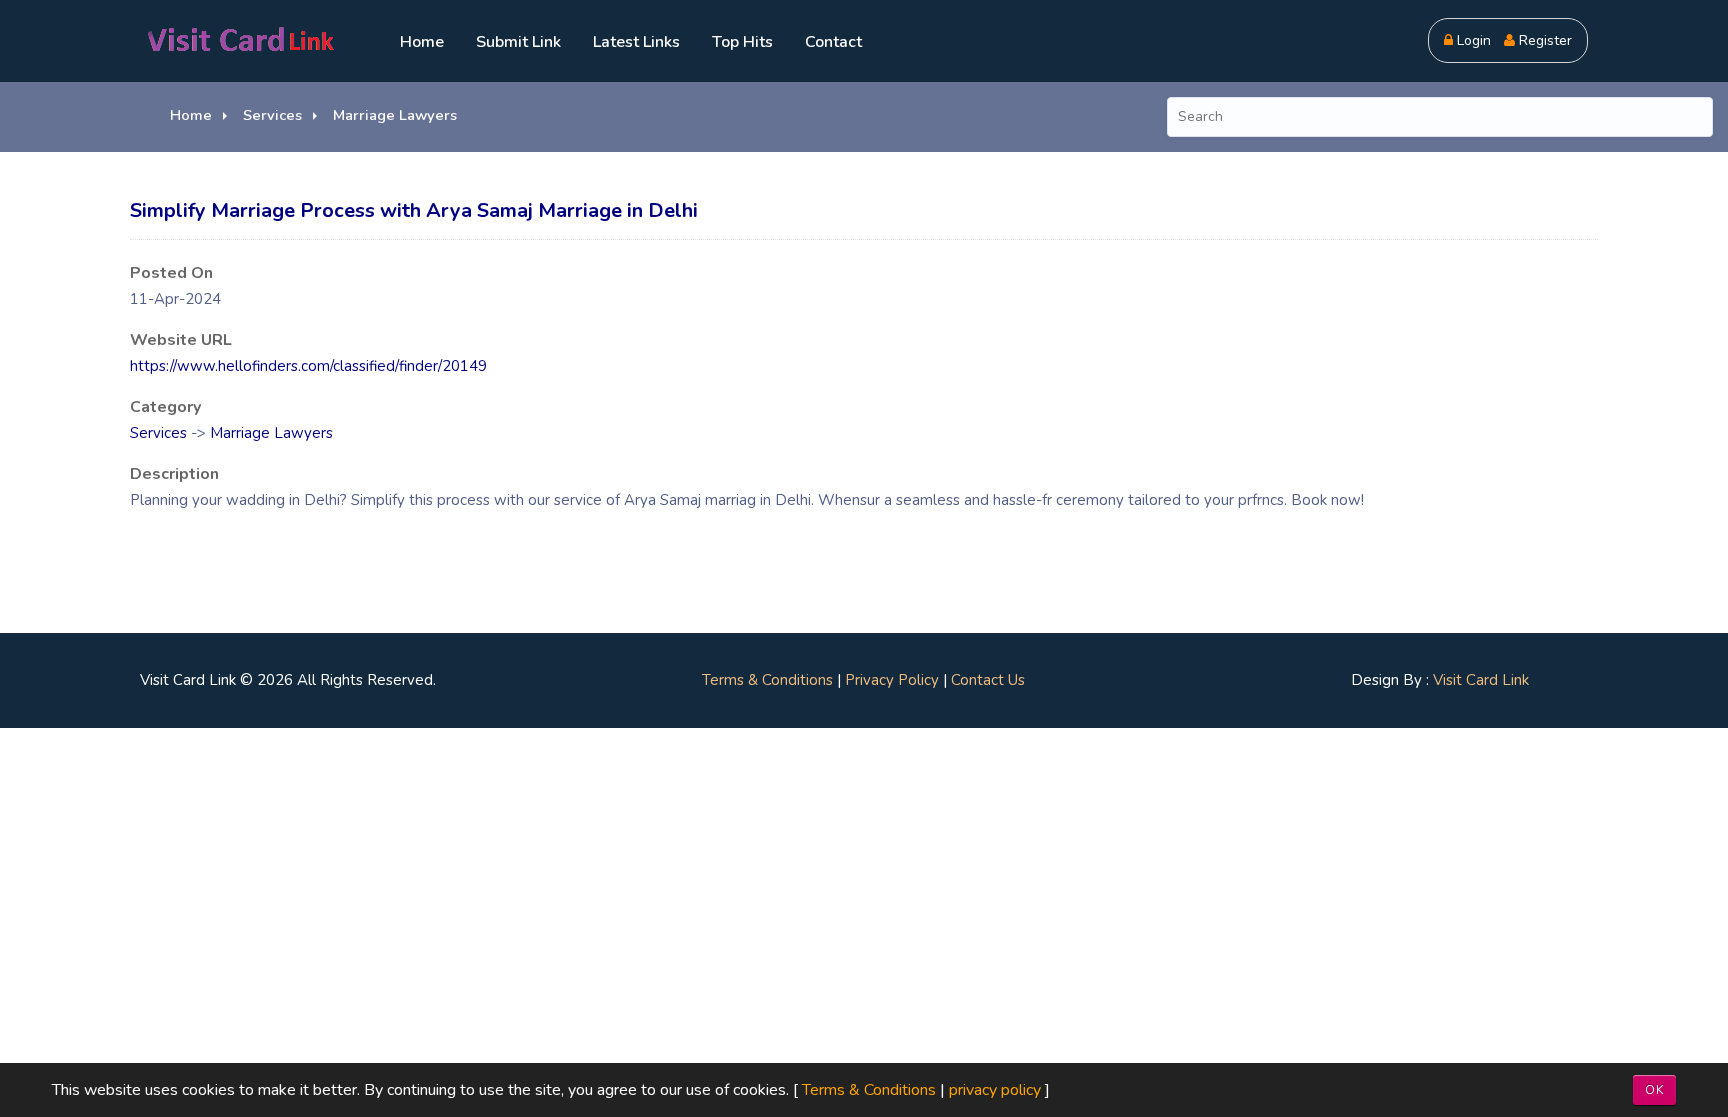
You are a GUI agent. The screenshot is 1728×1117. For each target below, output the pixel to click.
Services (272, 115)
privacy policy (995, 1090)
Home (422, 42)
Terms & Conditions (767, 680)
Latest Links (636, 42)
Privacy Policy (892, 680)
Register (1543, 40)
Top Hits (742, 42)
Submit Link (518, 42)
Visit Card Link (1481, 680)
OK (1654, 1090)
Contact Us (988, 680)
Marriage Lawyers (395, 115)
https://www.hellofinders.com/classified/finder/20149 (308, 366)
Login (1472, 40)
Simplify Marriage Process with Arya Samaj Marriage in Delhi (414, 210)
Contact (833, 42)
